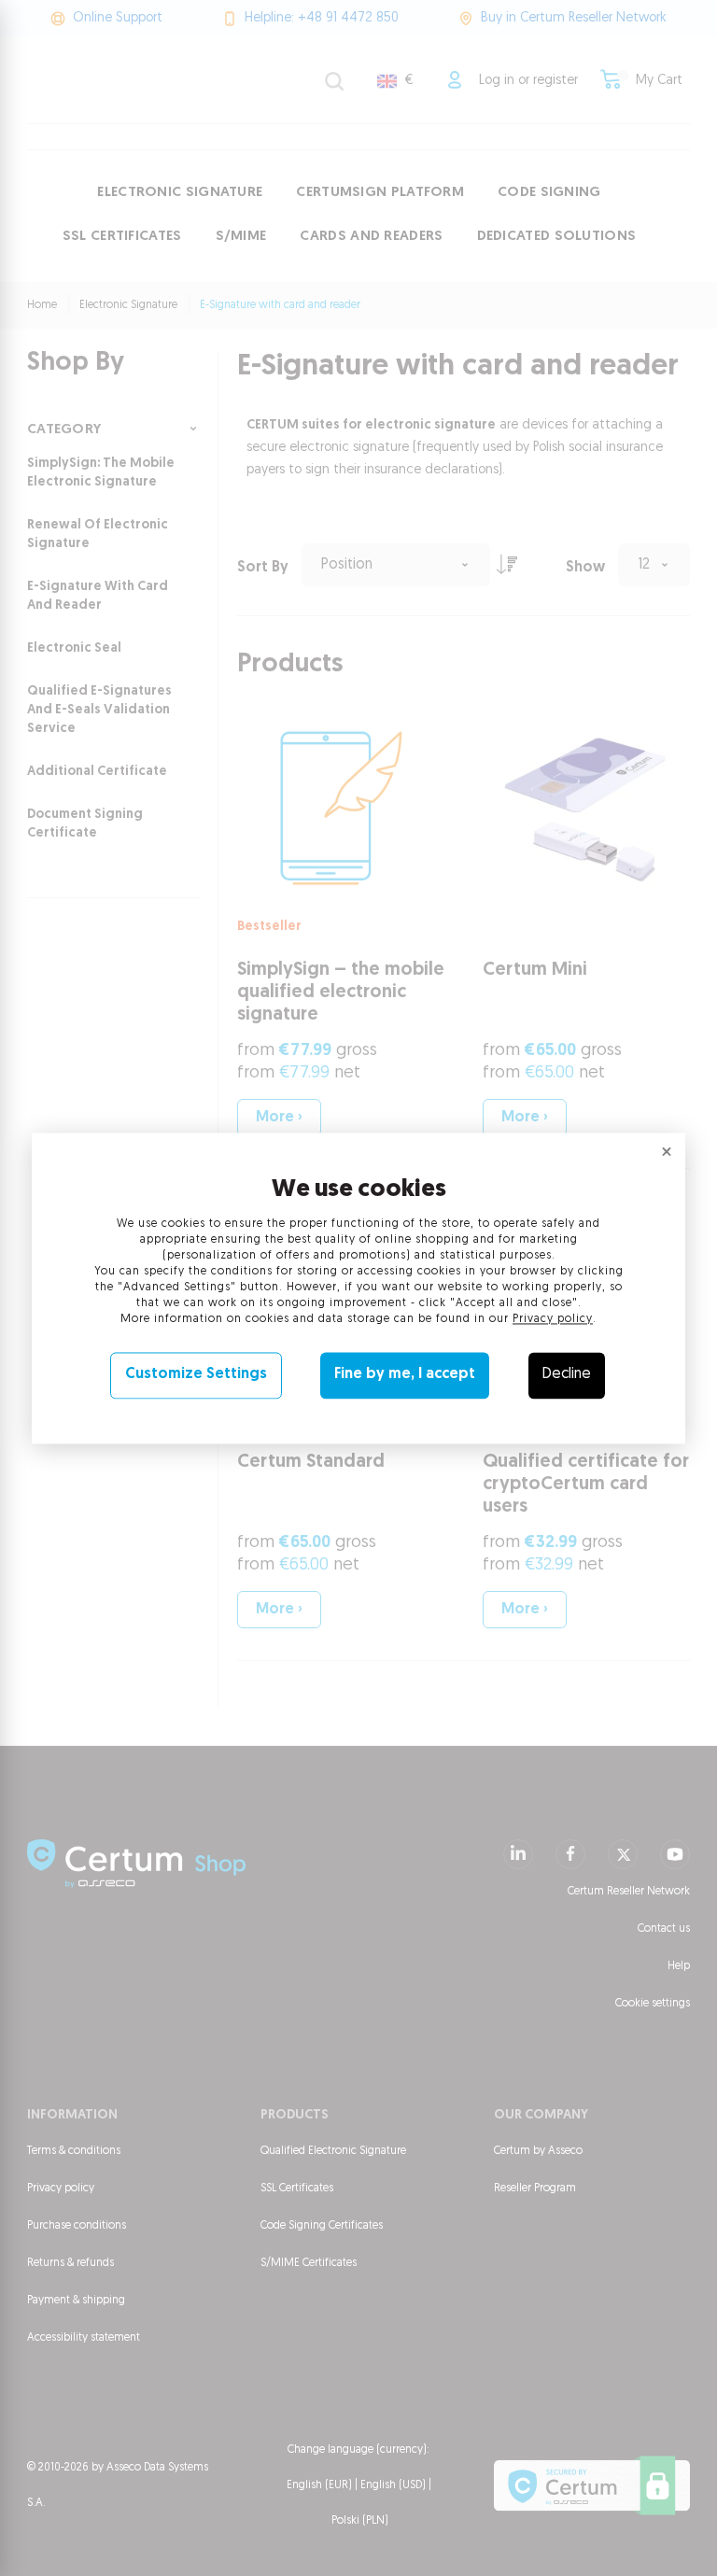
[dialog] (358, 1288)
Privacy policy (553, 1320)
